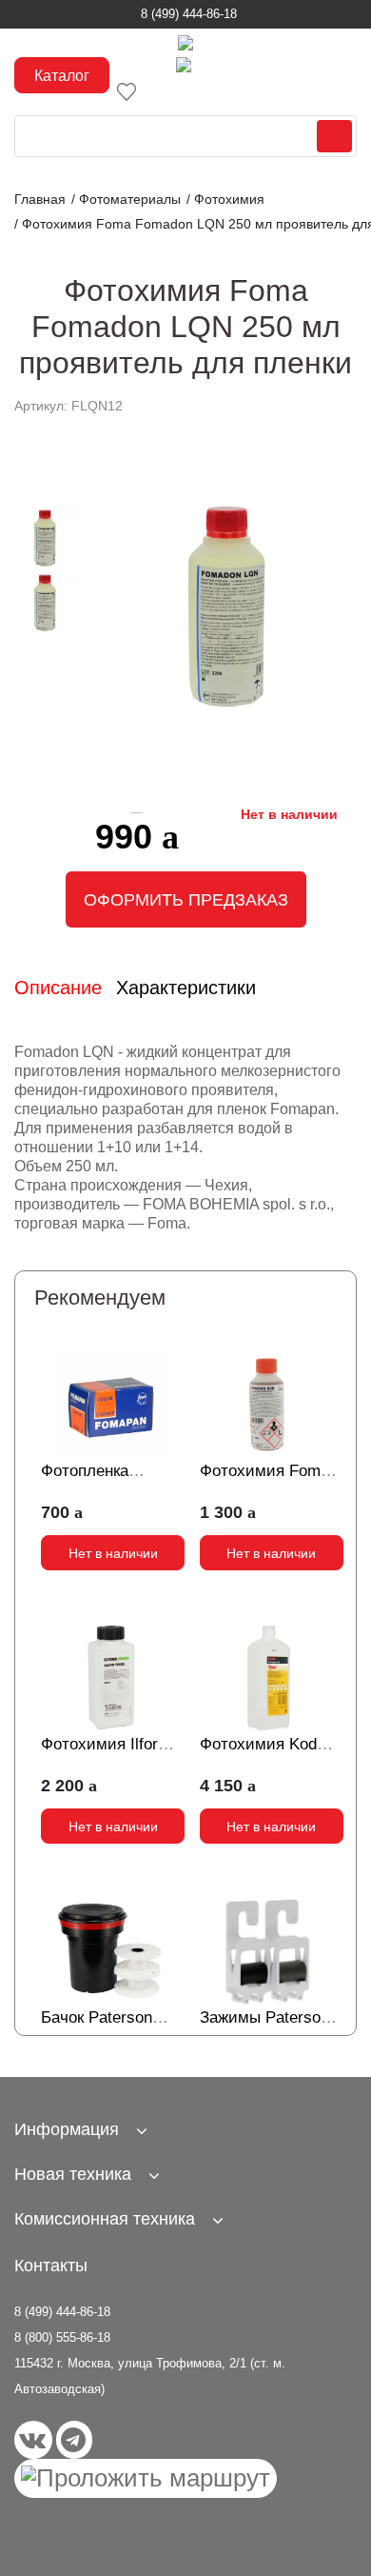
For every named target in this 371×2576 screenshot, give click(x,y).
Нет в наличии (113, 1553)
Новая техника (73, 2174)
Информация (67, 2129)
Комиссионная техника (105, 2219)
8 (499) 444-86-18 (189, 14)
